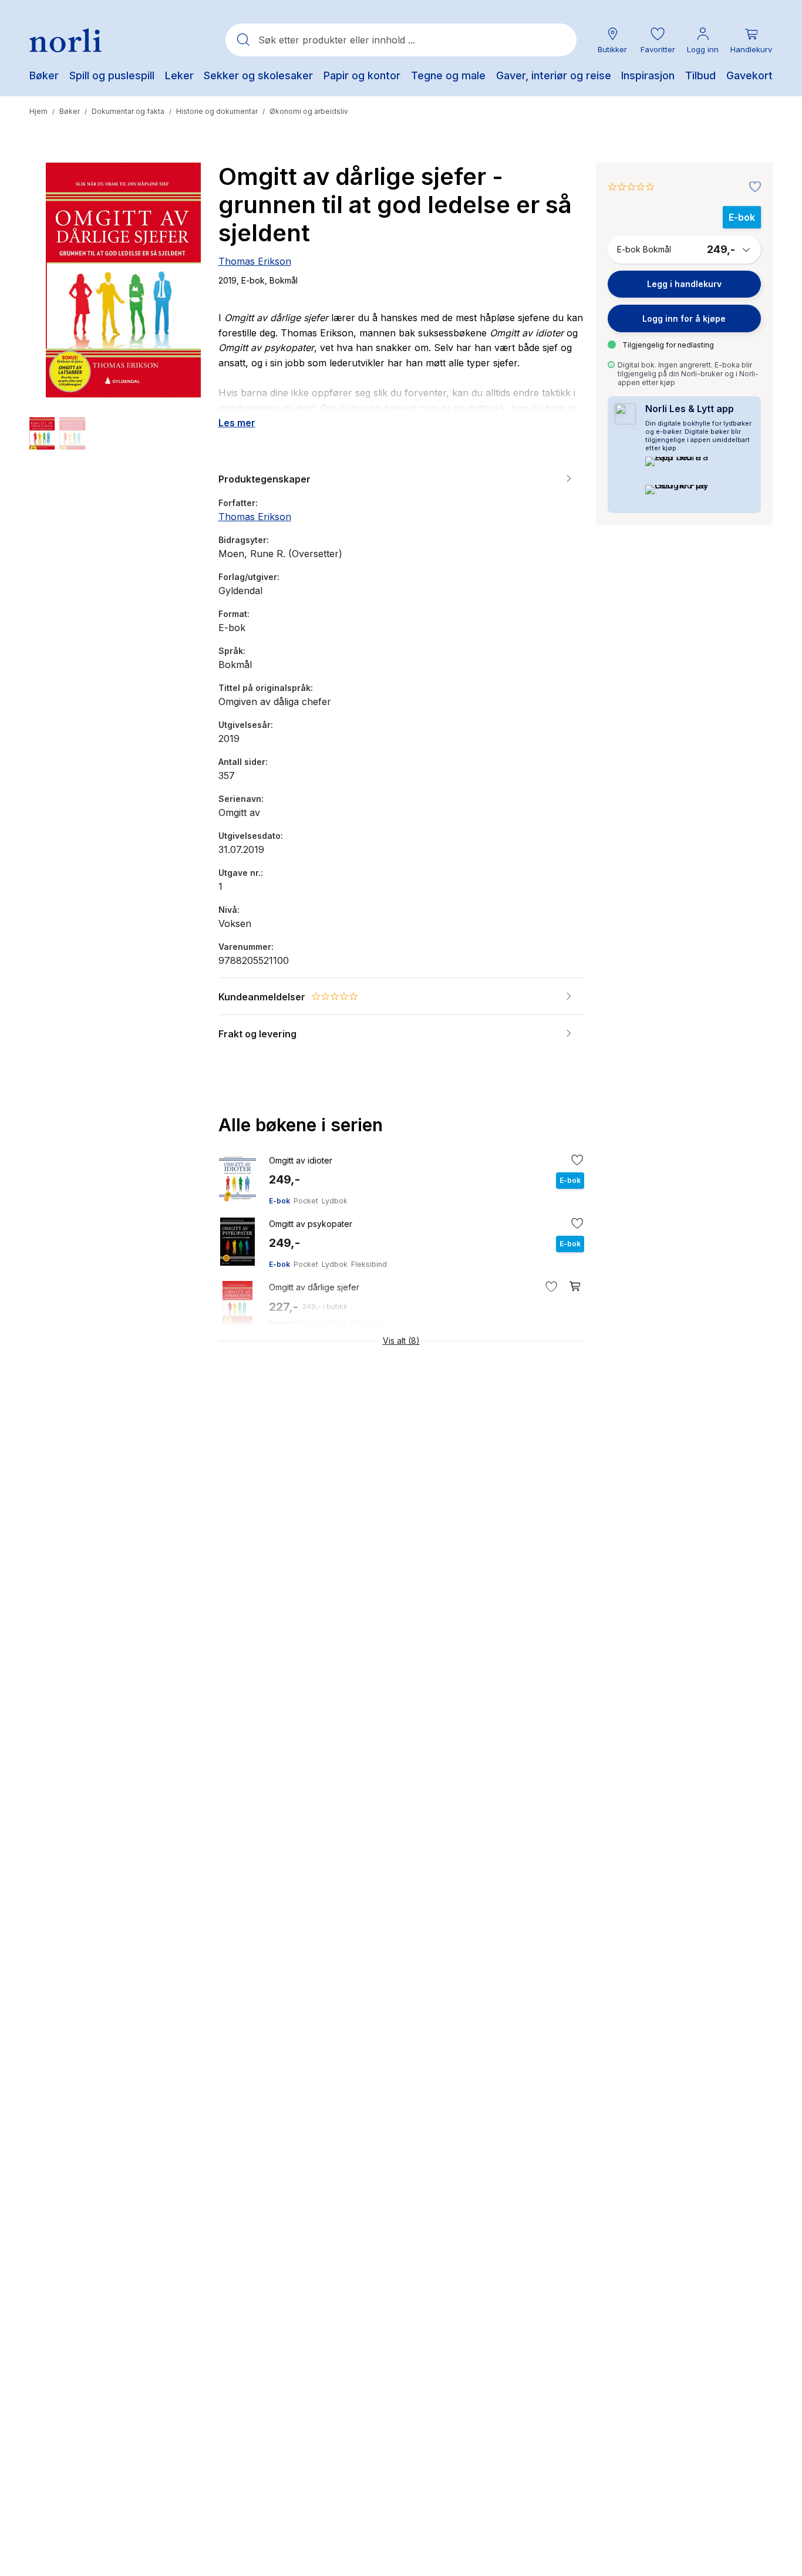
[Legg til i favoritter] (752, 187)
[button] (658, 40)
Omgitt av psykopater (311, 1224)
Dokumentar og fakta (128, 111)
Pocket (306, 1201)
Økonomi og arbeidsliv (309, 111)
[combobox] (401, 40)
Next (182, 272)
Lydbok (335, 1201)
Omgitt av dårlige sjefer (314, 1287)
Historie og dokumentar (217, 111)
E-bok (279, 1201)
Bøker (70, 111)
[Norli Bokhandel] (65, 40)
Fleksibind (369, 1264)
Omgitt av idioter (301, 1160)
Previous (54, 272)
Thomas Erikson (255, 261)
